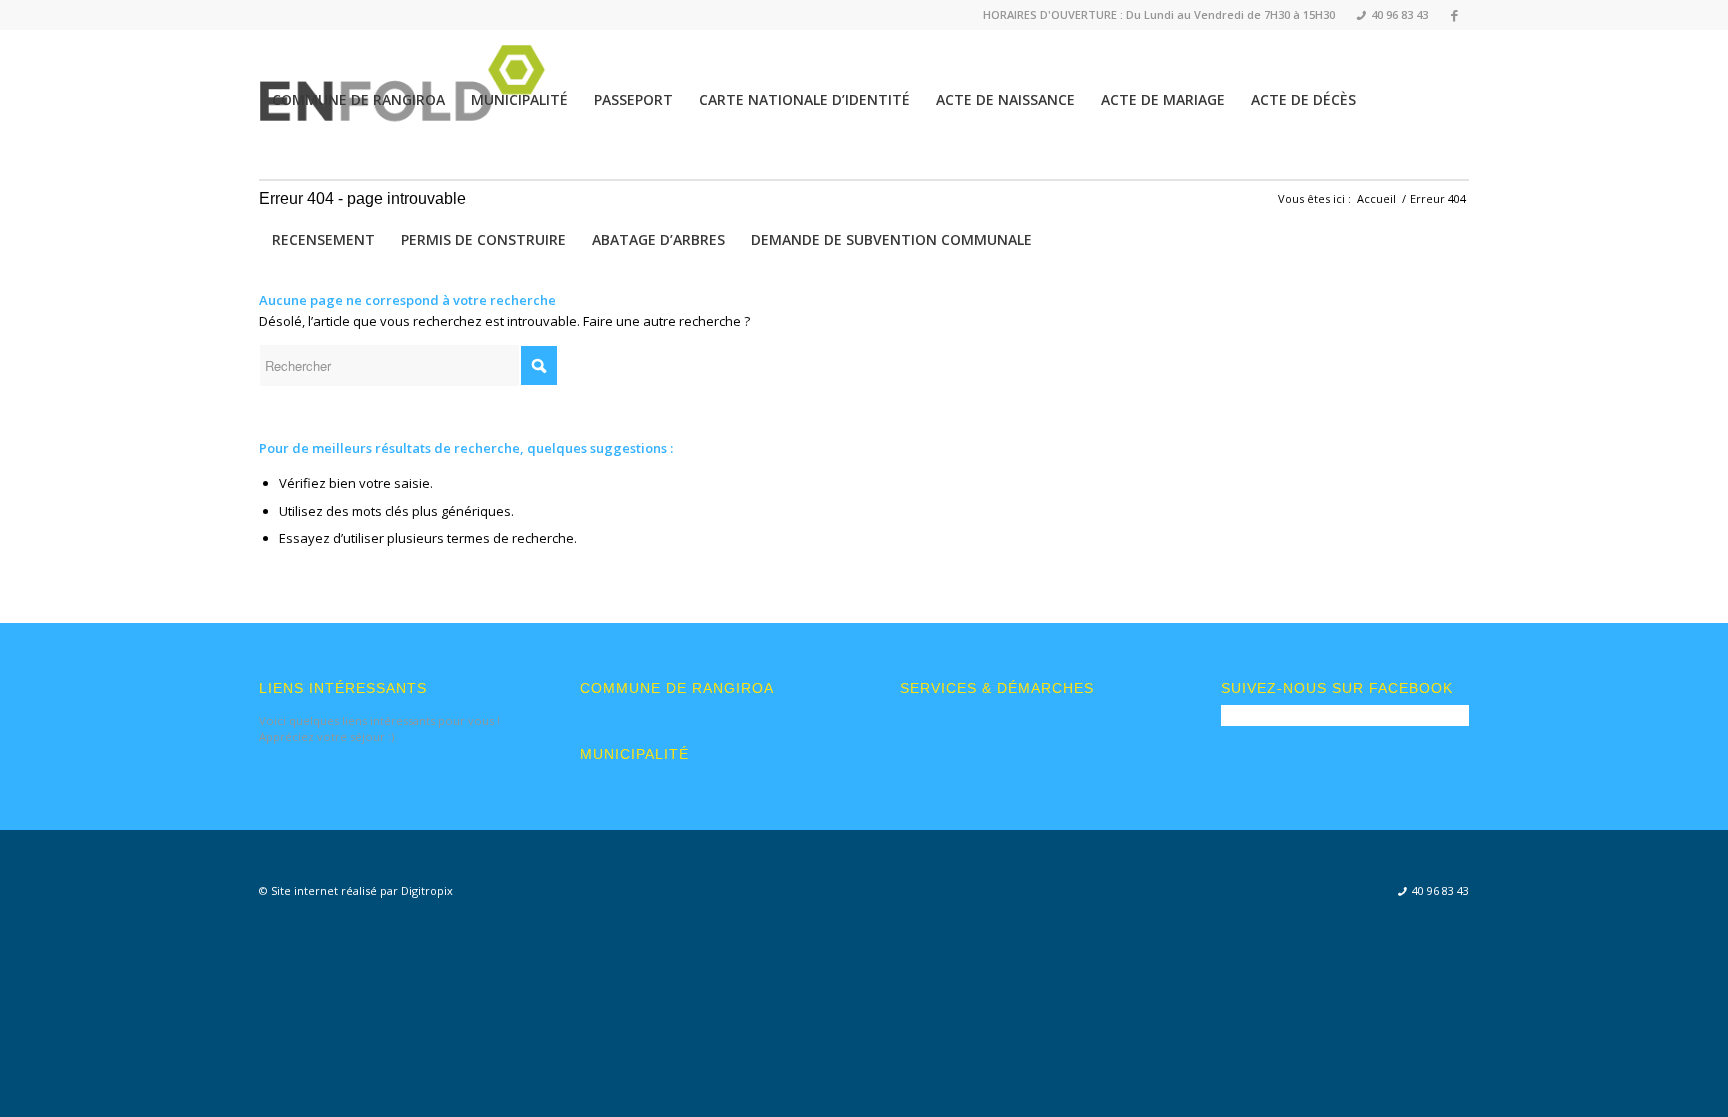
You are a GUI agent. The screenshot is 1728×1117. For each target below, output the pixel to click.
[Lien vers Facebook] (1454, 15)
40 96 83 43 (1392, 14)
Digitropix (427, 890)
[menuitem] (1386, 15)
